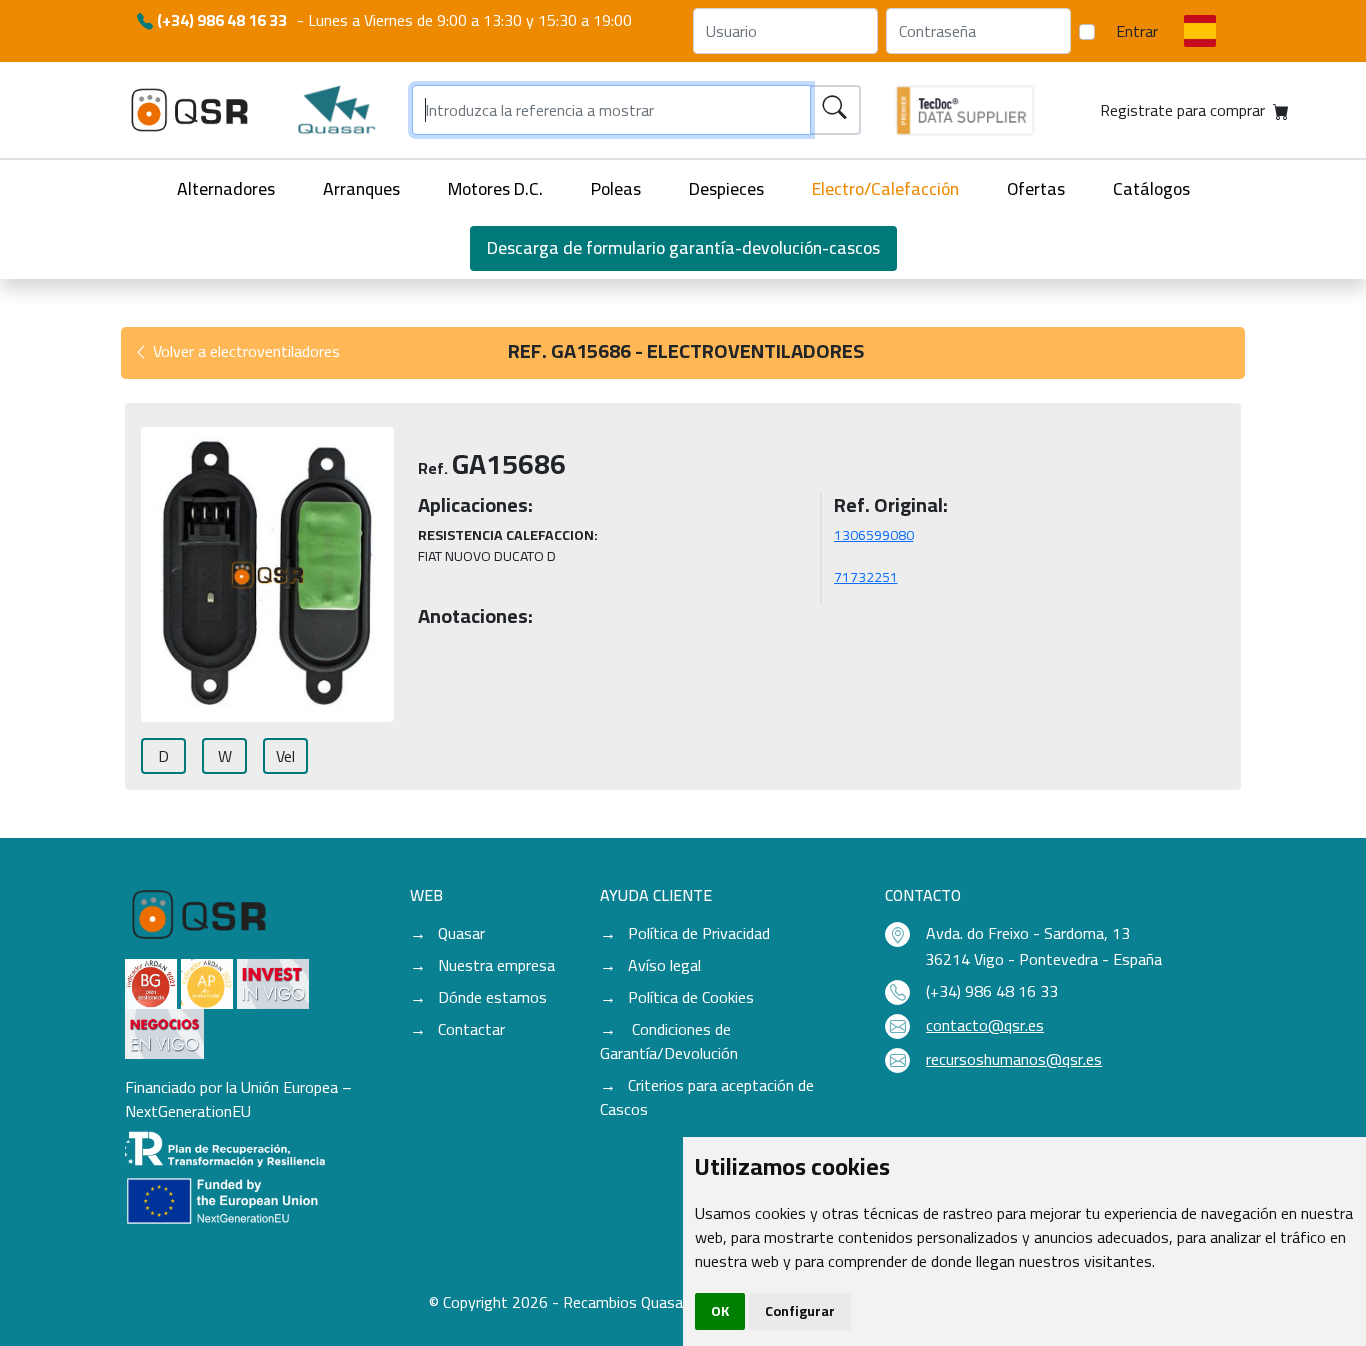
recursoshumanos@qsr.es (1014, 1059)
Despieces (726, 188)
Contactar (471, 1029)
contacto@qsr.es (985, 1025)
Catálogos (1151, 188)
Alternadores (226, 188)
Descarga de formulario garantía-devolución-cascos (683, 247)
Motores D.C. (495, 188)
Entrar (1137, 31)
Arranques (361, 188)
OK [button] (720, 1311)
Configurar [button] (800, 1311)
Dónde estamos (492, 997)
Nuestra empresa (496, 965)
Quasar (461, 933)
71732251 (866, 577)
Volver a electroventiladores (244, 351)
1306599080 (874, 535)
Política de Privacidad (699, 933)
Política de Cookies (691, 997)
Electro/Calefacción (885, 188)
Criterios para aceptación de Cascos (707, 1097)
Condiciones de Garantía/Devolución (669, 1041)
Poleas (616, 188)
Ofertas (1036, 188)
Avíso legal (664, 965)
